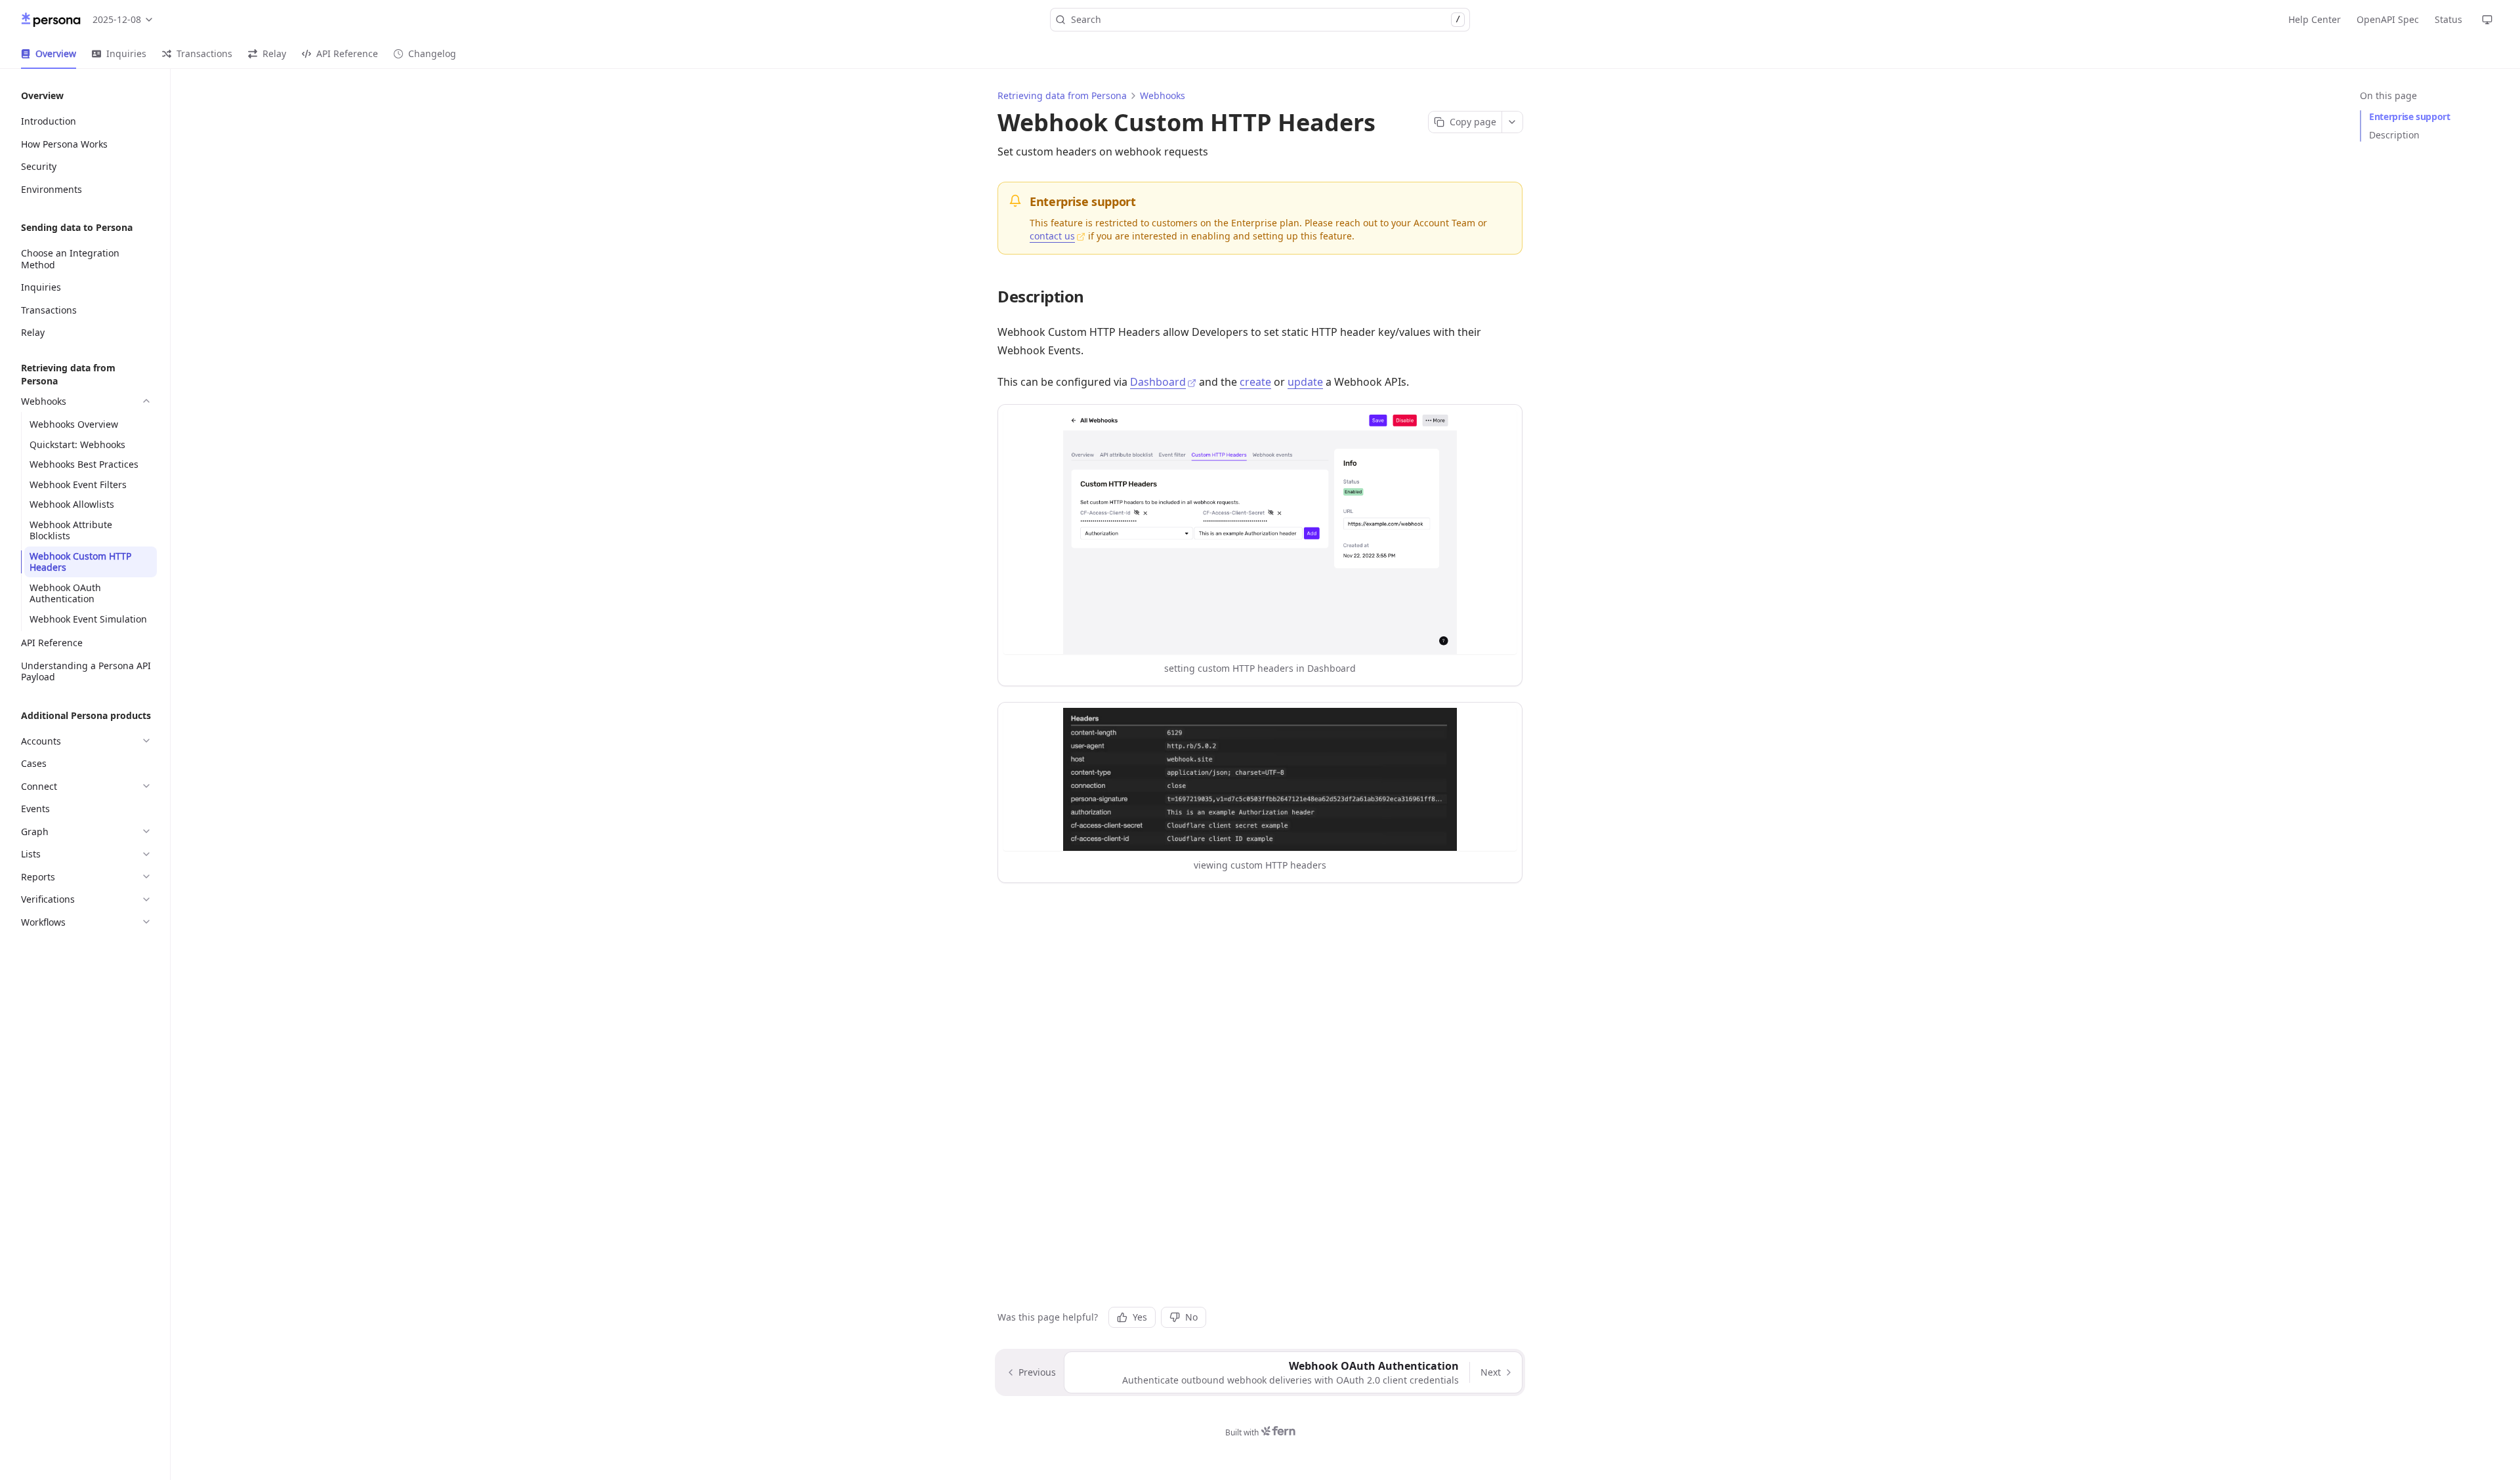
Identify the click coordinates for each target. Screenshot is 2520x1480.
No (1191, 1317)
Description (2394, 135)
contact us (1052, 236)
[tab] (49, 54)
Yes (1140, 1317)
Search (1266, 19)
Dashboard (1158, 382)
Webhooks (1163, 95)
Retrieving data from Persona (1062, 95)
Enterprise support (2410, 116)
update (1305, 382)
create (1255, 382)
